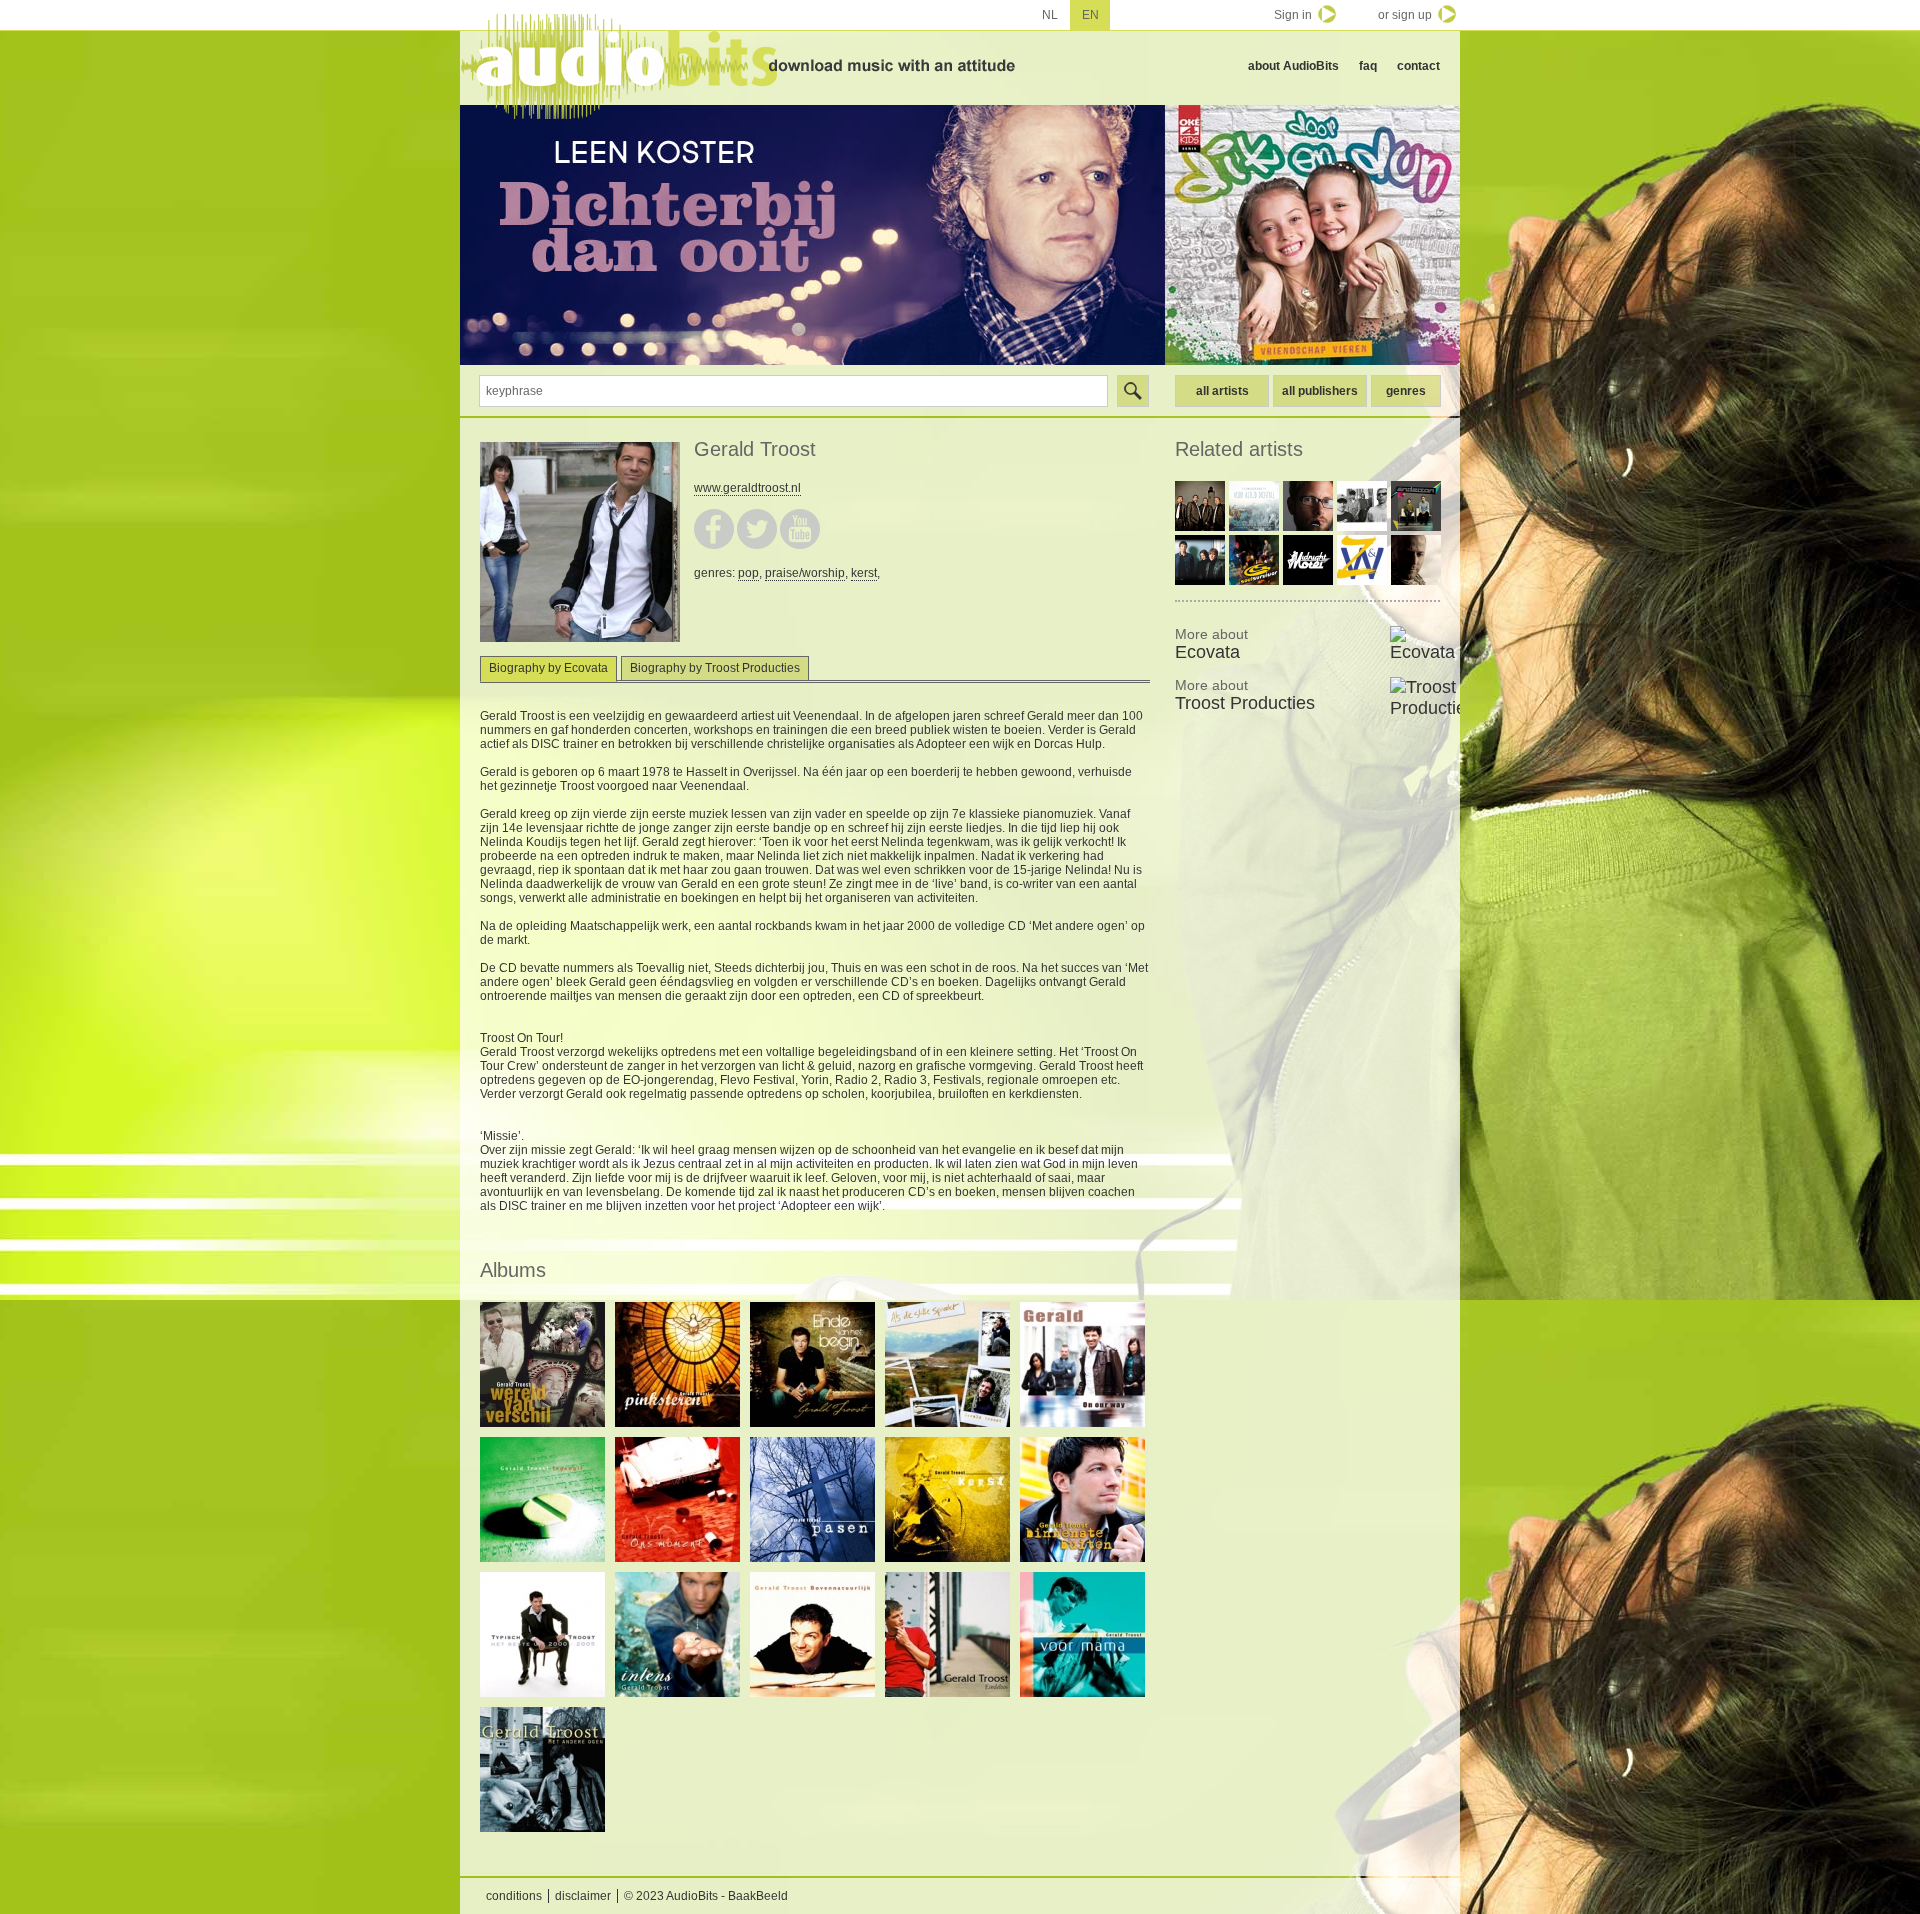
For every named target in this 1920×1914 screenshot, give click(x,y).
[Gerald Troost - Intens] (677, 1634)
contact (1418, 66)
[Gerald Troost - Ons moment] (677, 1499)
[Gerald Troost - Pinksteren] (677, 1364)
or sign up (1405, 15)
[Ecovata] (1415, 644)
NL (1050, 15)
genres (1406, 391)
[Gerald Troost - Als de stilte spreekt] (947, 1364)
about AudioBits (1293, 66)
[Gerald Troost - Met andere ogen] (542, 1769)
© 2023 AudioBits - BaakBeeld (706, 1896)
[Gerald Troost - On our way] (1082, 1364)
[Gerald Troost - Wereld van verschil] (542, 1364)
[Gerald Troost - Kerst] (947, 1499)
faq (1368, 66)
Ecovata (1211, 644)
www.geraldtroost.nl (747, 488)
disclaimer (583, 1896)
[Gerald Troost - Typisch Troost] (542, 1634)
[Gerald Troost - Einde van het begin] (812, 1364)
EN (1090, 15)
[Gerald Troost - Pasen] (812, 1499)
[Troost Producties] (1415, 698)
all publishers (1320, 391)
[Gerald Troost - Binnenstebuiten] (1082, 1499)
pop (748, 573)
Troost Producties (1245, 695)
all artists (1222, 391)
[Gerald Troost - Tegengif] (542, 1499)
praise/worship (805, 573)
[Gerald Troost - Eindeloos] (947, 1634)
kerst (864, 573)
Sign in (1293, 15)
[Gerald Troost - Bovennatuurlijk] (812, 1634)
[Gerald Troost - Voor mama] (1082, 1634)
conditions (514, 1896)
